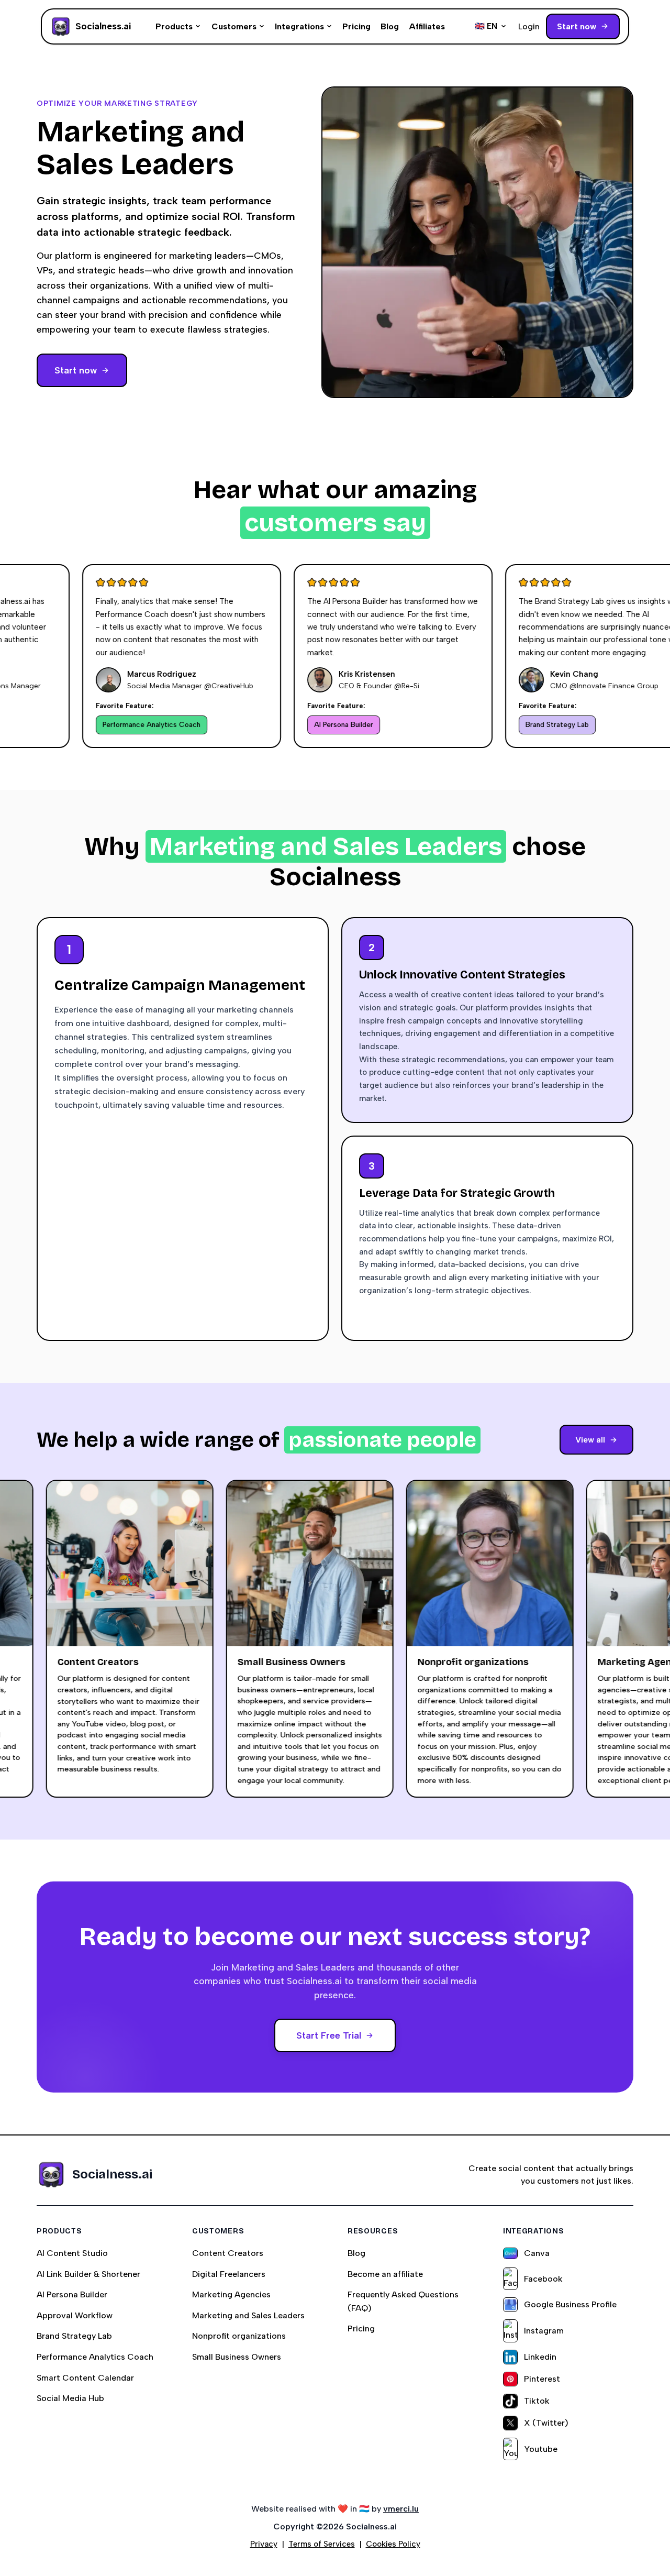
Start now (577, 26)
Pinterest (542, 2379)
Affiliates (427, 26)
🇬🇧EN (486, 26)
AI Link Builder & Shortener (88, 2274)
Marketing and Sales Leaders (248, 2315)
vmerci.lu (401, 2509)
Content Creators (228, 2253)
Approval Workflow (75, 2315)
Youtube (541, 2449)
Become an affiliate (385, 2274)
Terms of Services (322, 2544)
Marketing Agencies (231, 2294)
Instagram (544, 2331)
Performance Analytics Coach (95, 2357)
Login (529, 26)
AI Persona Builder (72, 2294)
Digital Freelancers (229, 2274)
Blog (390, 26)
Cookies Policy (393, 2544)
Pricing (356, 26)
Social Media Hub (70, 2398)
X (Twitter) (546, 2423)
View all (590, 1440)
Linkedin (540, 2357)
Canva (537, 2253)
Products (174, 26)
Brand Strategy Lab (74, 2336)
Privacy (264, 2544)
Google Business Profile (570, 2304)
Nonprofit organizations (239, 2336)
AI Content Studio (72, 2253)
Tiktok (537, 2401)
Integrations (299, 26)
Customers (234, 26)
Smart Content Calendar (85, 2378)
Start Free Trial (329, 2035)
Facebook (543, 2279)
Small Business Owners (237, 2357)
